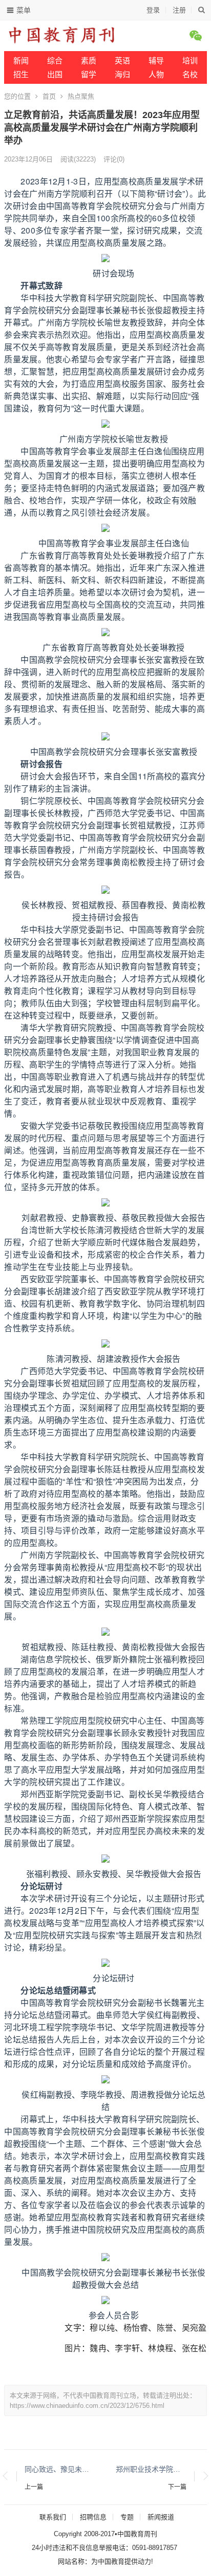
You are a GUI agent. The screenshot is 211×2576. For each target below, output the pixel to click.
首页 (49, 96)
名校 (190, 74)
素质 (89, 61)
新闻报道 (161, 2517)
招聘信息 (93, 2517)
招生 (21, 74)
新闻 (21, 61)
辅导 (156, 61)
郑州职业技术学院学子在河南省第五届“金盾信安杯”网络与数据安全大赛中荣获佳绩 (151, 2469)
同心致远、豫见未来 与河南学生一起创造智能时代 (60, 2469)
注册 (179, 10)
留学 (89, 74)
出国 (55, 74)
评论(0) (114, 159)
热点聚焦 (81, 96)
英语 (122, 61)
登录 (153, 10)
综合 (55, 61)
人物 (156, 74)
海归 (122, 74)
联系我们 (53, 2517)
